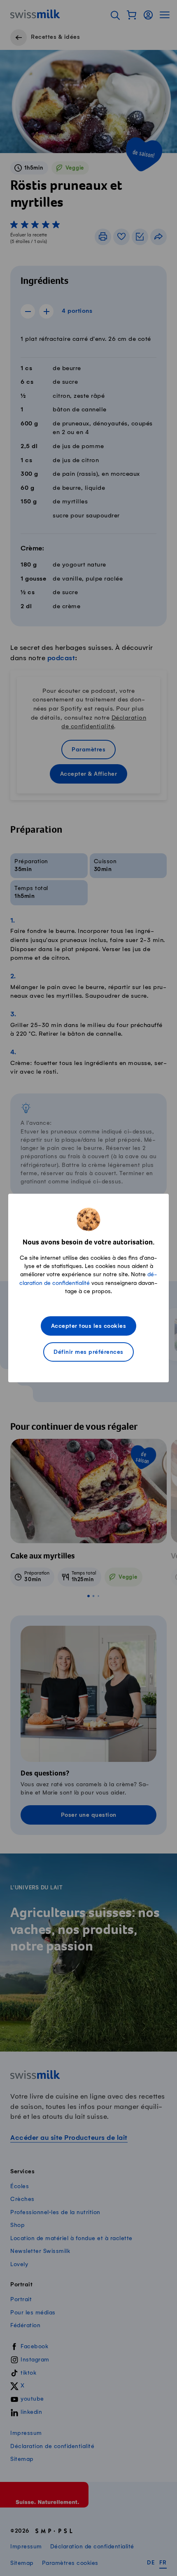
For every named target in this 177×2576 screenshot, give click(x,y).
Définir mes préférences (88, 1352)
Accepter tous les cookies (89, 1326)
